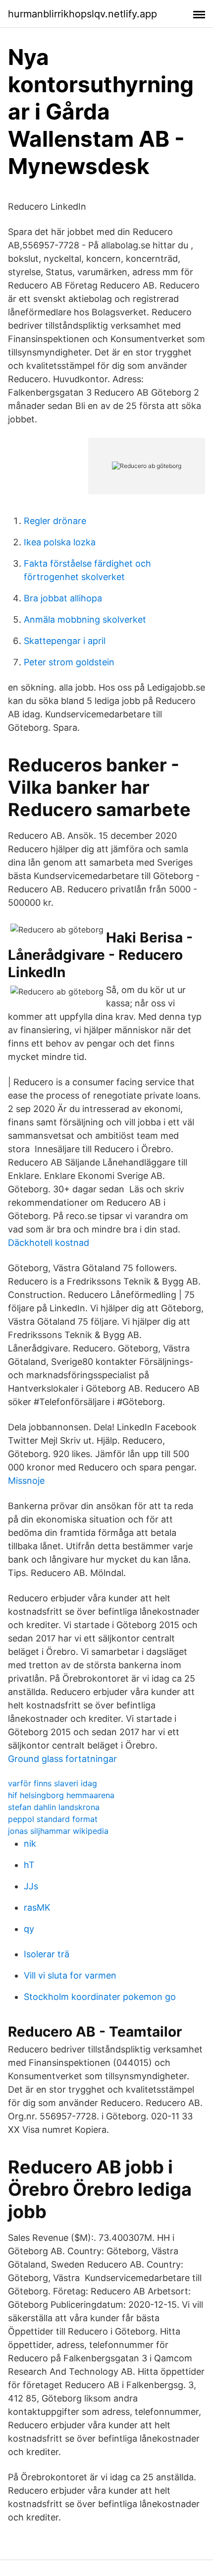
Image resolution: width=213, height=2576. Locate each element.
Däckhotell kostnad (49, 1243)
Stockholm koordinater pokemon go (100, 1997)
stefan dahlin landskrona (54, 1807)
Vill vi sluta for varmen (70, 1975)
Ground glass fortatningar (62, 1759)
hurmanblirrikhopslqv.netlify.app (82, 14)
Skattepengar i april (65, 641)
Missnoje (26, 1481)
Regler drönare (55, 521)
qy (29, 1929)
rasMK (37, 1907)
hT (29, 1865)
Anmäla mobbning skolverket (85, 619)
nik (30, 1844)
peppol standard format (53, 1819)
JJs (31, 1886)
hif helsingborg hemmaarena (61, 1795)
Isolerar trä (47, 1954)
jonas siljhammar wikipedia (58, 1831)
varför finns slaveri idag (53, 1783)
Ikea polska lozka (60, 542)
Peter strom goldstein (69, 662)
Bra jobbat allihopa (63, 598)
